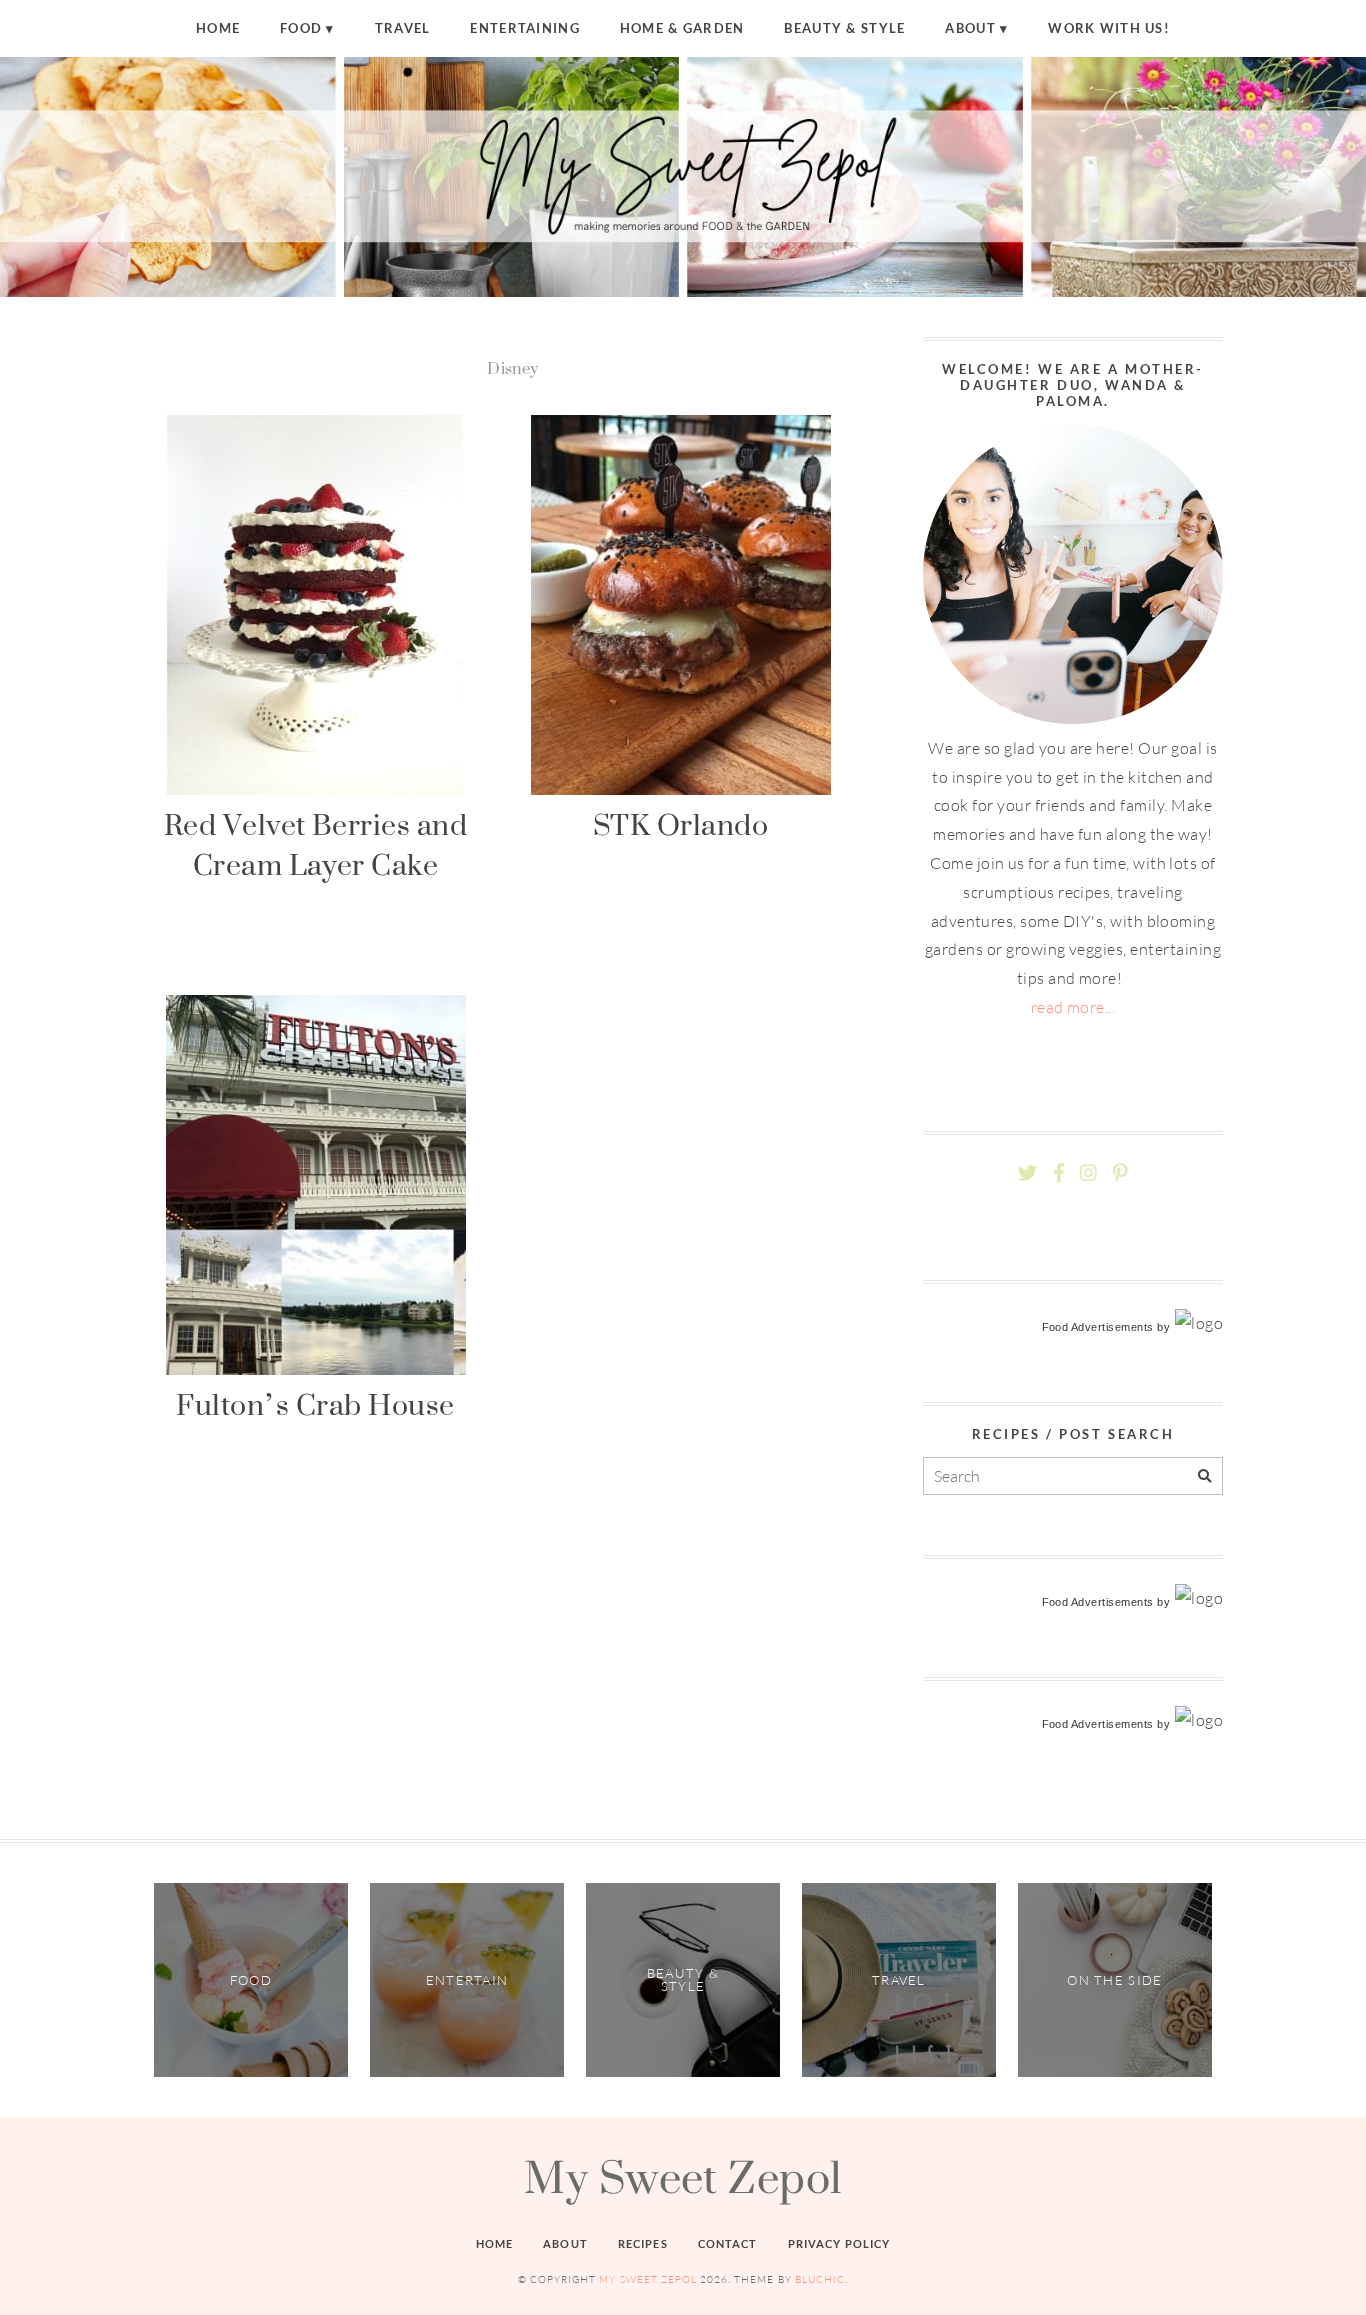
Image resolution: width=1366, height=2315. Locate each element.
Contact (728, 2243)
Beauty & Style (844, 28)
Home (218, 28)
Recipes (643, 2243)
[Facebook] (1059, 1173)
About (970, 28)
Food (301, 28)
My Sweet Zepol (683, 2177)
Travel (403, 28)
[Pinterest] (1120, 1173)
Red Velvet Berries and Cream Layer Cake (316, 844)
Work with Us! (1109, 28)
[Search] (1204, 1476)
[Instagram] (1088, 1173)
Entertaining (524, 28)
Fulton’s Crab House (315, 1404)
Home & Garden (682, 28)
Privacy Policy (839, 2243)
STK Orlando (680, 824)
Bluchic (820, 2279)
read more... (1073, 1007)
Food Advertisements (1098, 1327)
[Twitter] (1027, 1173)
